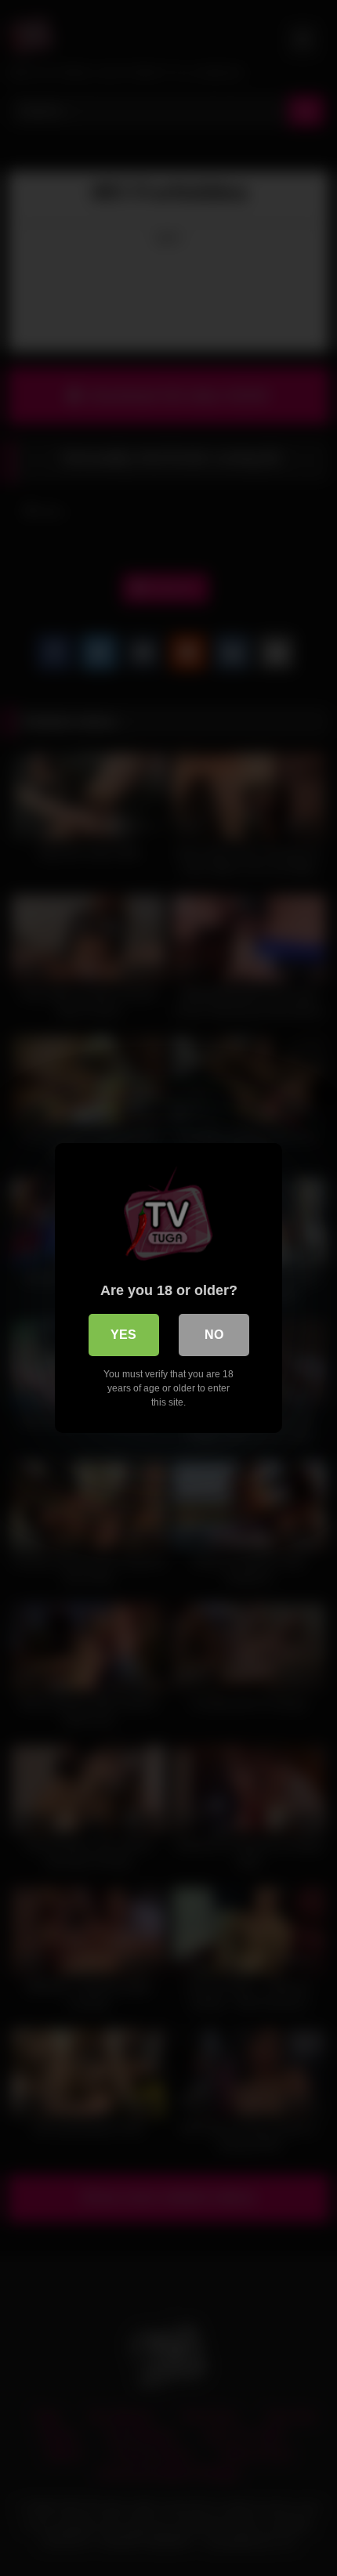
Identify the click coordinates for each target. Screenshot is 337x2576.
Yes (123, 1335)
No (214, 1335)
